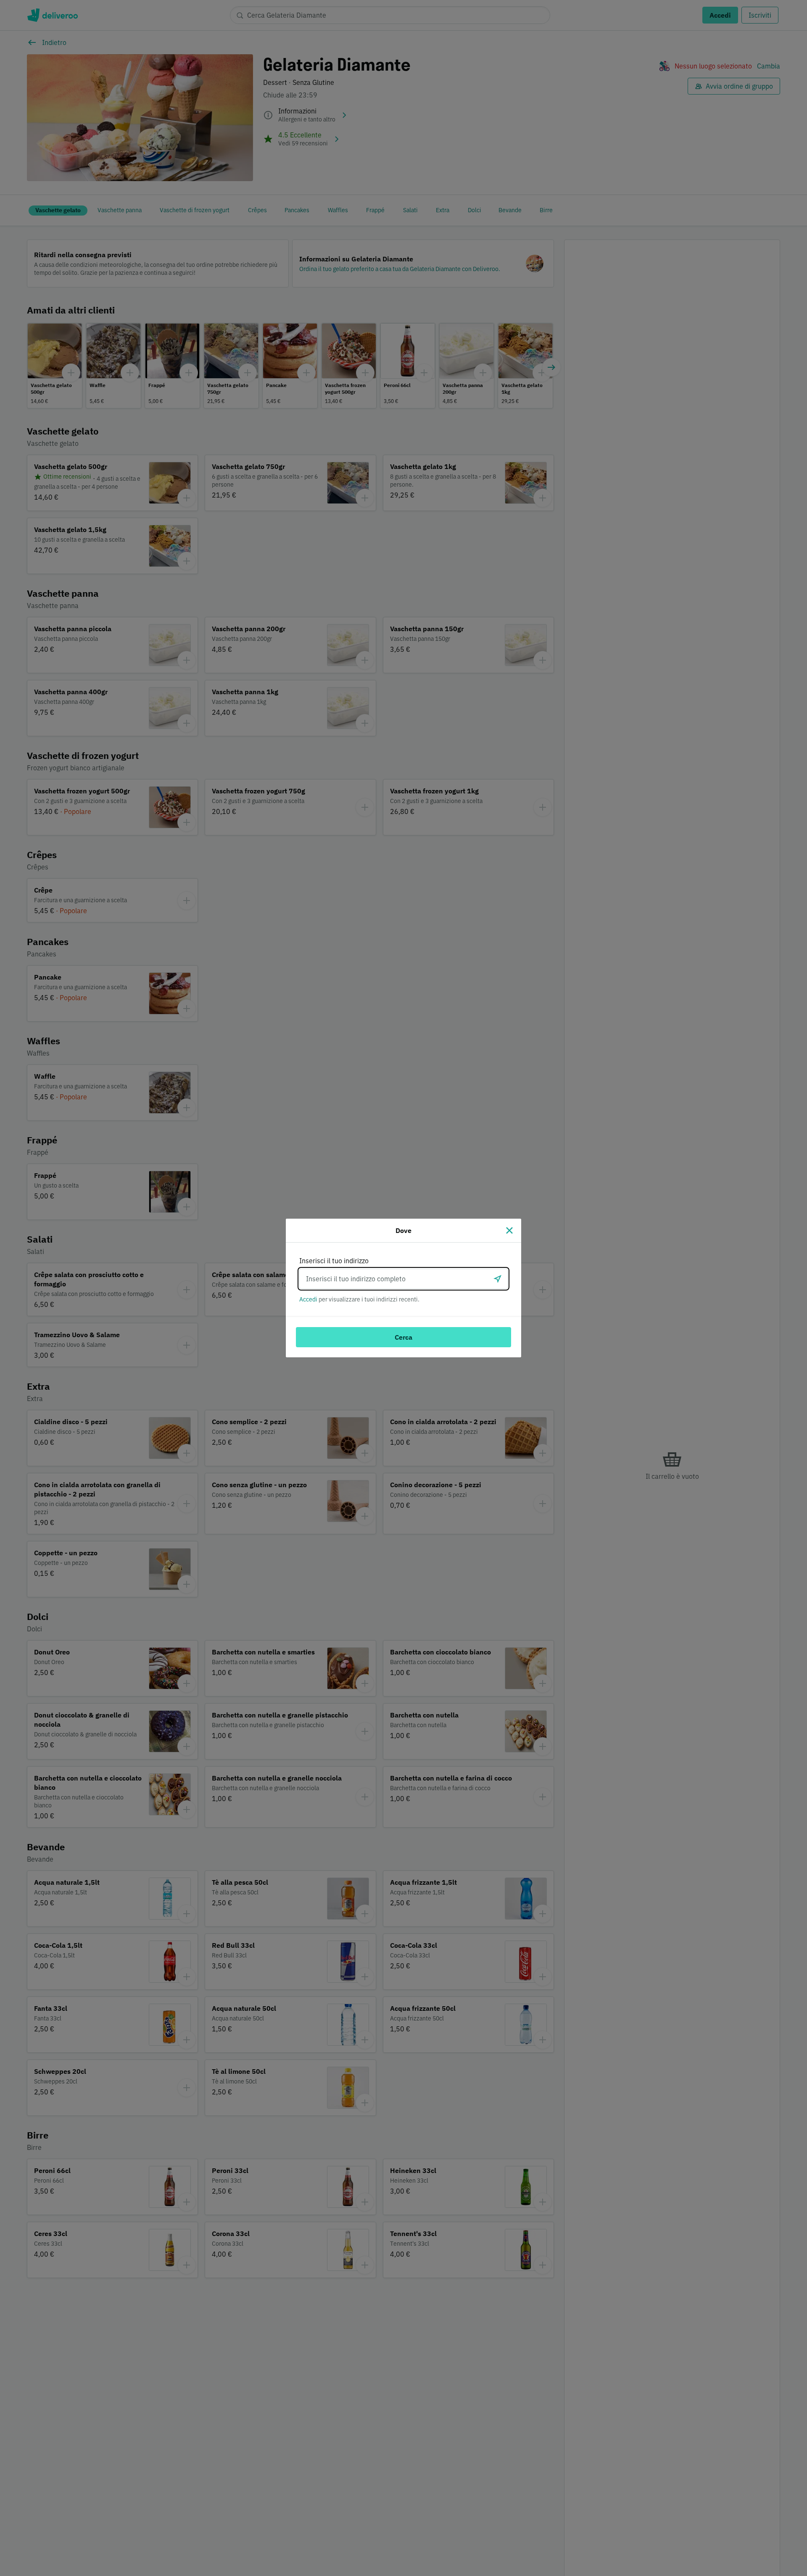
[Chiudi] (509, 1230)
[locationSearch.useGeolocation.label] (498, 1279)
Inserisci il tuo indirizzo (334, 1261)
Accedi (308, 1299)
